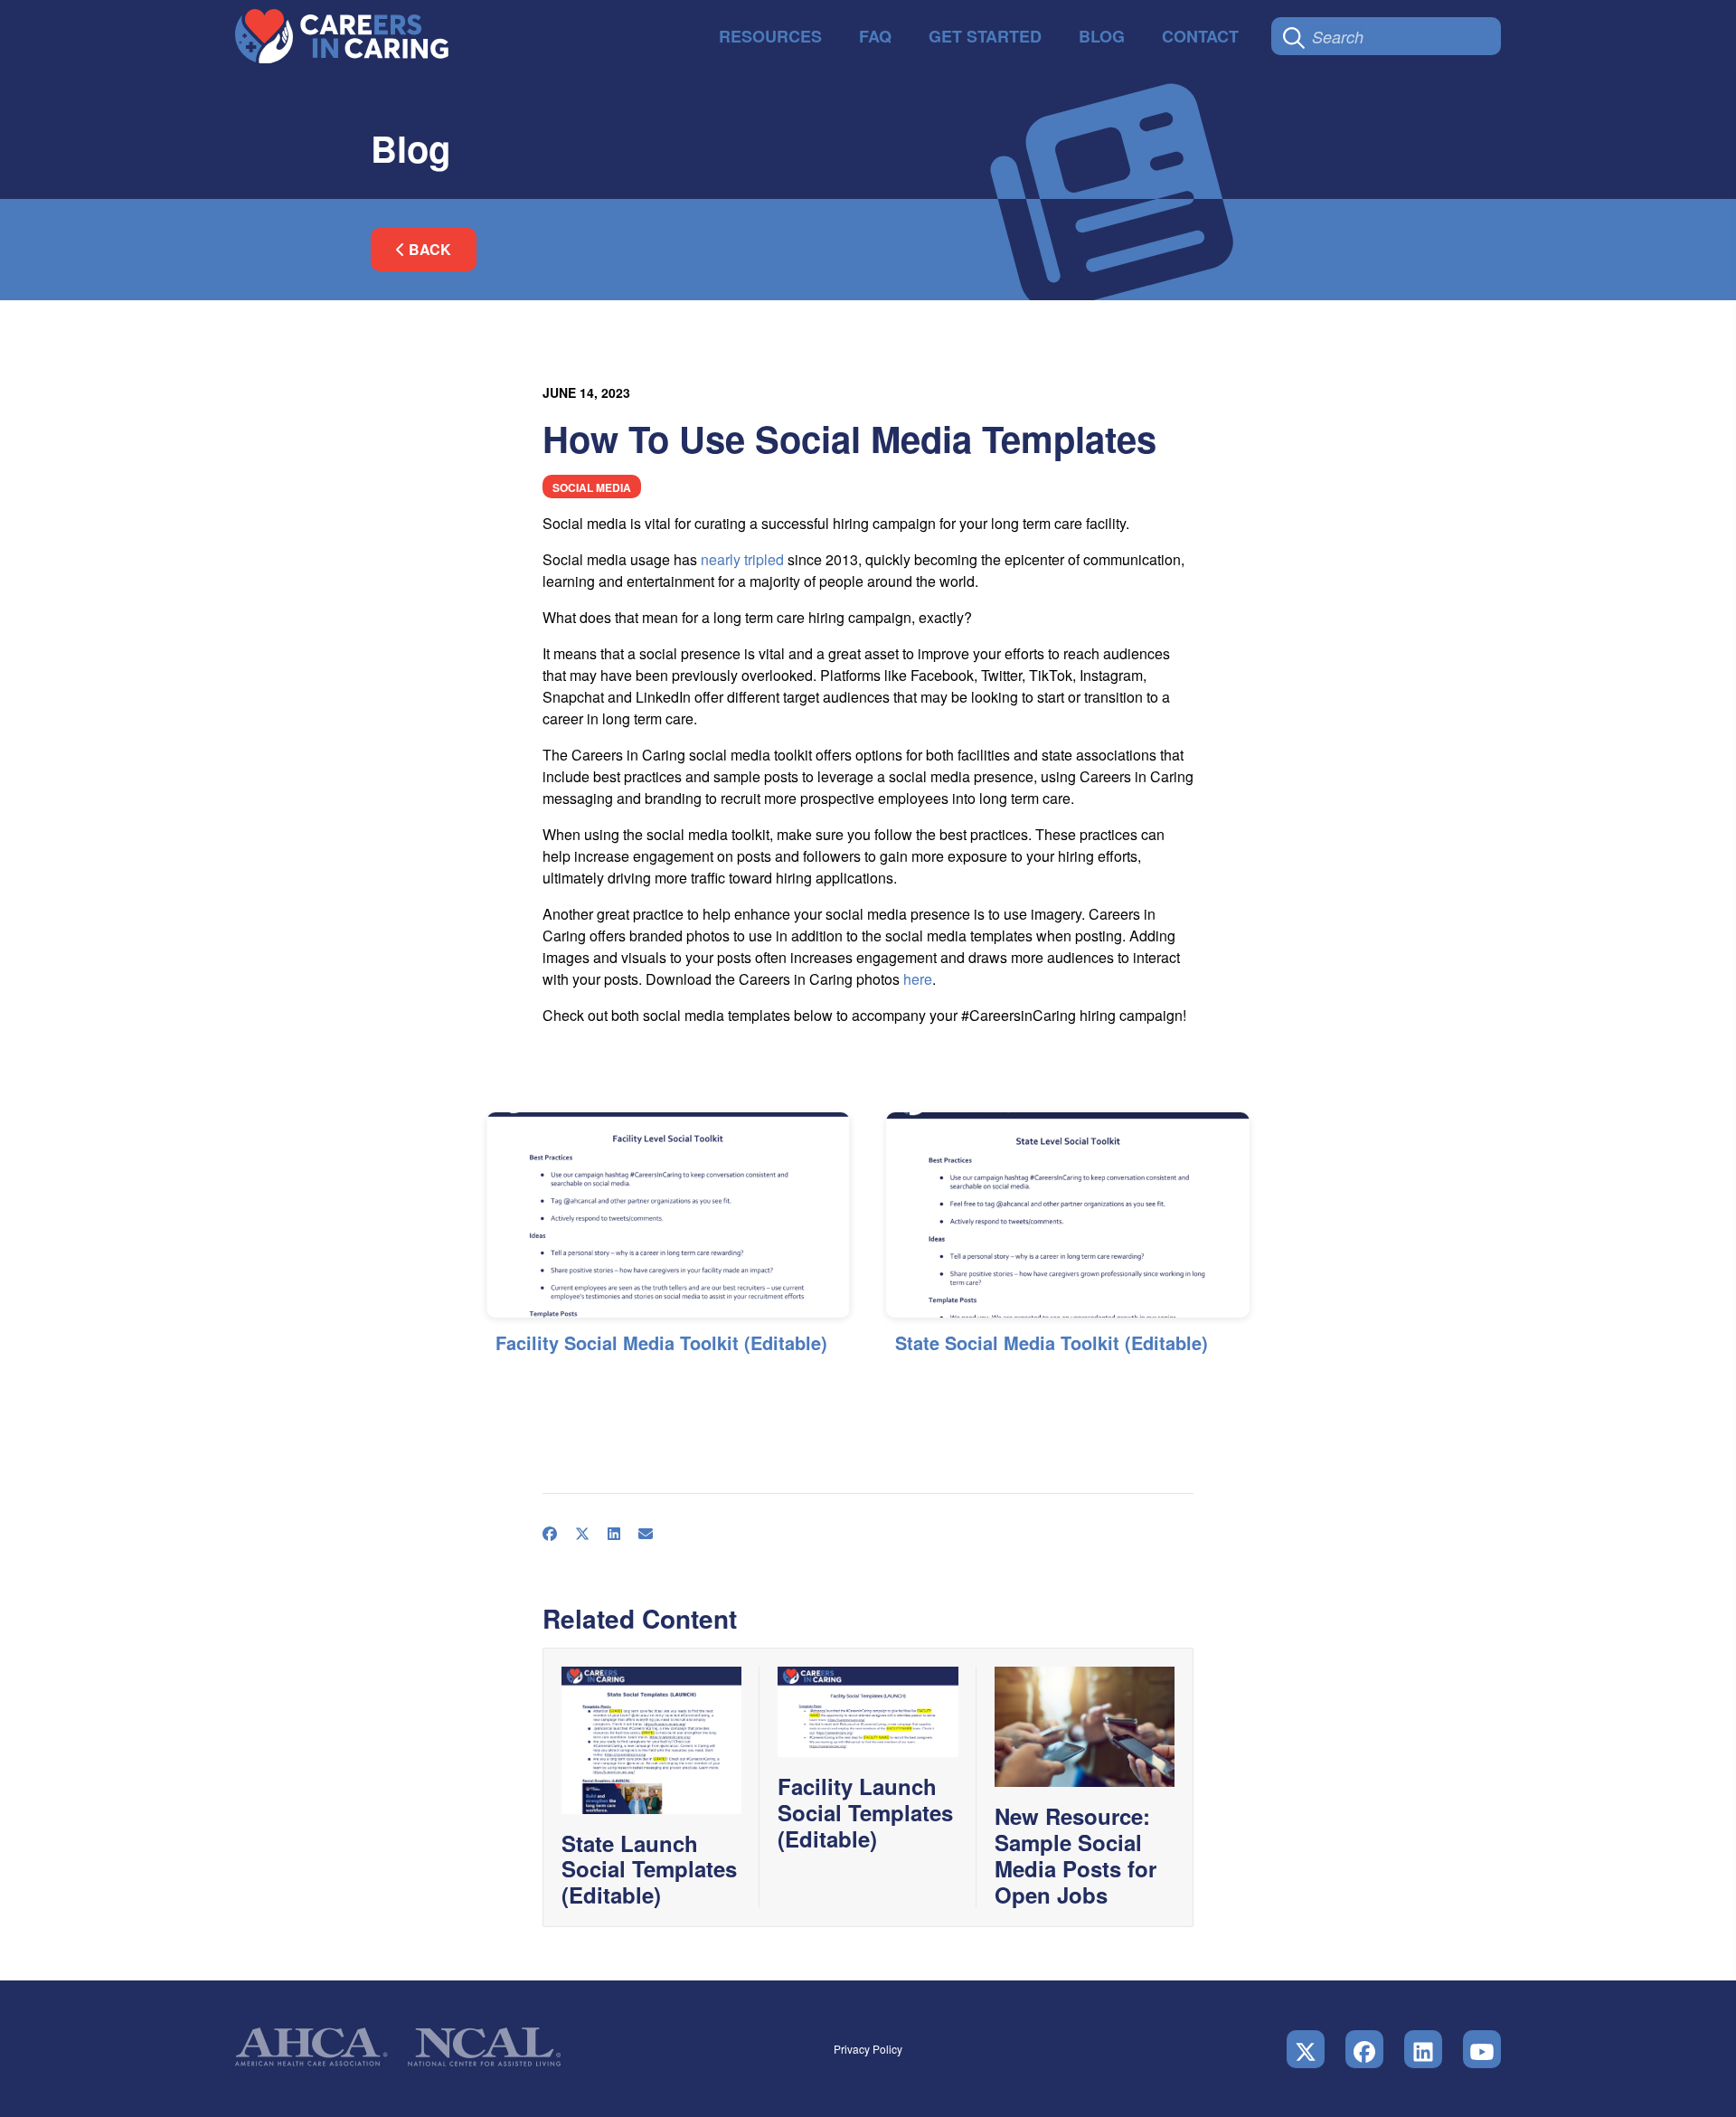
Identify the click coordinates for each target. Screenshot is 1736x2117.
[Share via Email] (599, 1380)
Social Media (592, 487)
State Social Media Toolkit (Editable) (1052, 1342)
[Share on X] (535, 1380)
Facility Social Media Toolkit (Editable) (661, 1342)
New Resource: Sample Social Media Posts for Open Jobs (1076, 1855)
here (918, 979)
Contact (1200, 36)
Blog (1102, 36)
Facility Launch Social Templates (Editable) (865, 1812)
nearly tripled (742, 559)
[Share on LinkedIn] (567, 1380)
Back (428, 249)
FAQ (875, 36)
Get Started (985, 36)
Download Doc (785, 1381)
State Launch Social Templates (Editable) (649, 1869)
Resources (770, 36)
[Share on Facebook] (503, 1380)
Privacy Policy (868, 2049)
